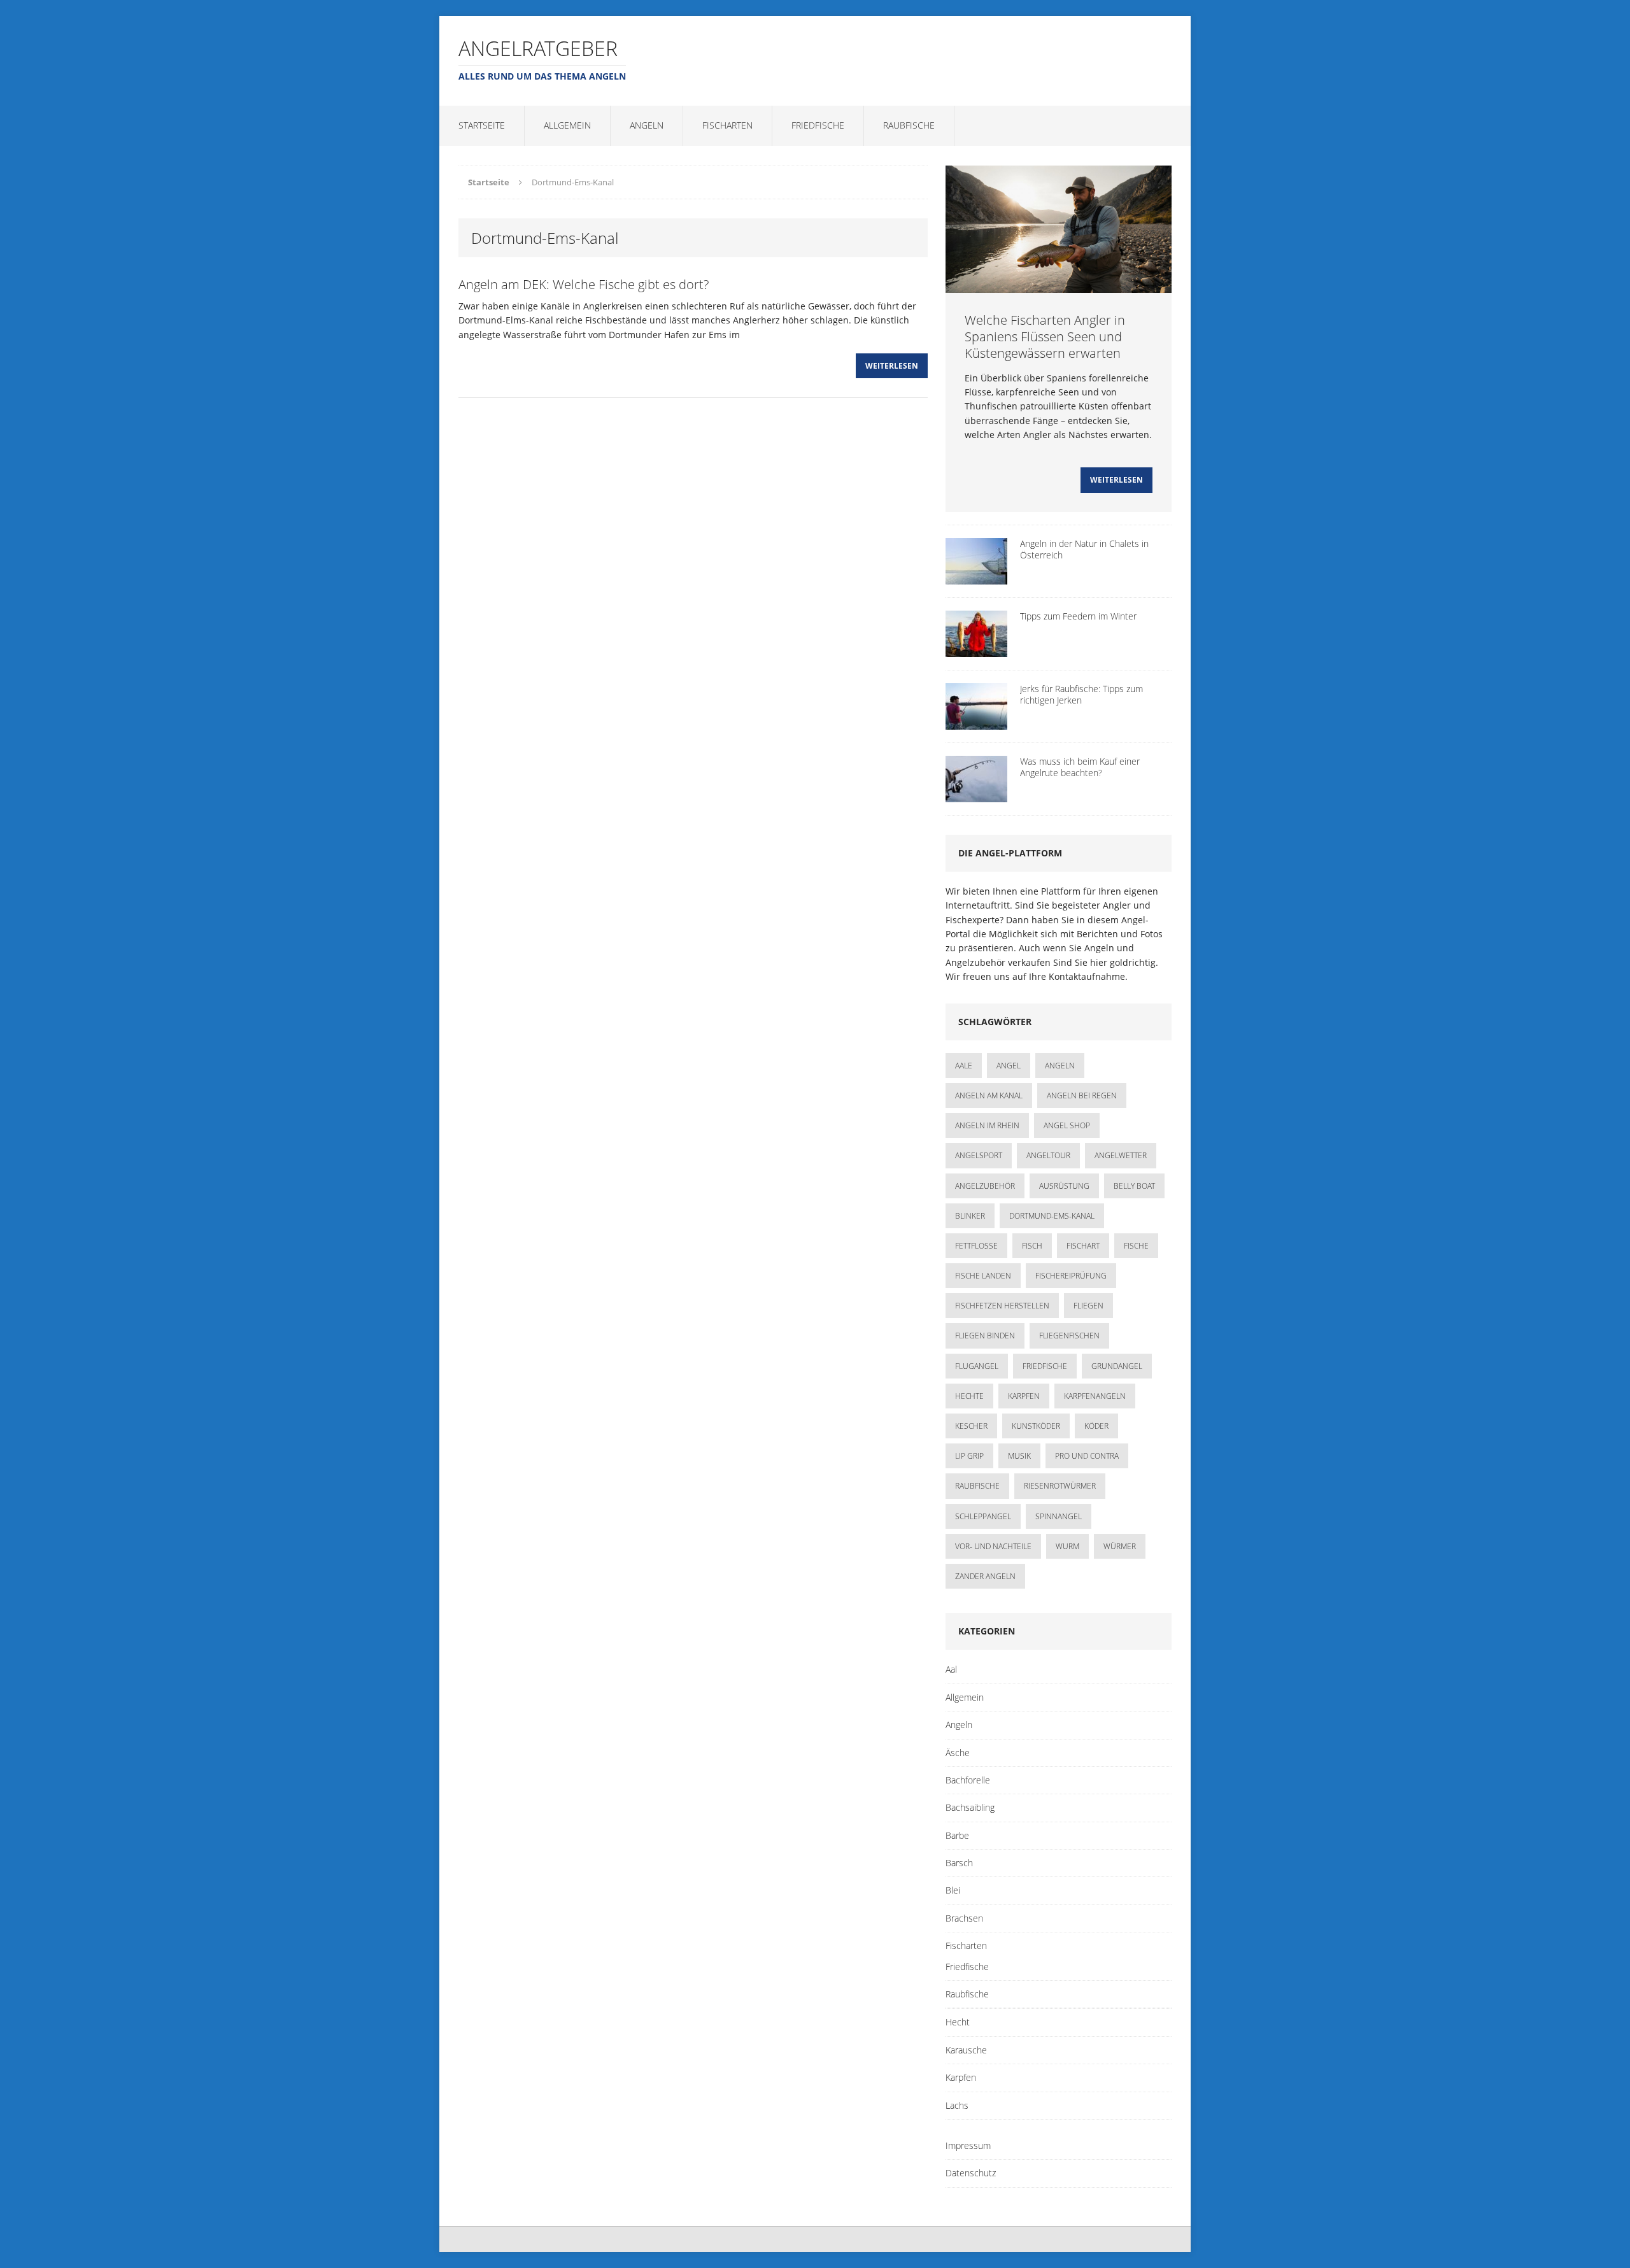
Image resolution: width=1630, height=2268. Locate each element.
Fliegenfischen (1069, 1336)
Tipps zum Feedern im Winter (1078, 616)
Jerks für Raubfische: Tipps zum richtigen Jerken (1081, 694)
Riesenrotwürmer (1060, 1486)
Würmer (1120, 1546)
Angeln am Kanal (989, 1095)
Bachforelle (968, 1780)
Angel (1009, 1066)
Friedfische (818, 125)
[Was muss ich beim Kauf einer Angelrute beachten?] (976, 794)
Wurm (1067, 1546)
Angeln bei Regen (1082, 1095)
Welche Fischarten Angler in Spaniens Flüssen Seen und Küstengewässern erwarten (1045, 337)
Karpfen (1024, 1396)
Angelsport (979, 1155)
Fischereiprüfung (1071, 1276)
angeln (1060, 1066)
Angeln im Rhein (987, 1125)
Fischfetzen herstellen (1002, 1306)
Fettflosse (976, 1246)
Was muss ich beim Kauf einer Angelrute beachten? (1080, 767)
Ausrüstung (1064, 1186)
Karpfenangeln (1095, 1396)
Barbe (957, 1835)
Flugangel (977, 1366)
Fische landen (983, 1276)
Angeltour (1048, 1155)
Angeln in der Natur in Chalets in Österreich (1084, 549)
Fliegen (1088, 1306)
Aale (964, 1066)
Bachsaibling (970, 1807)
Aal (951, 1669)
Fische (1136, 1246)
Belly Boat (1134, 1186)
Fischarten (727, 125)
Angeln (647, 125)
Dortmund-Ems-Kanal (1052, 1216)
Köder (1096, 1426)
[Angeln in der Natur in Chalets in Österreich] (976, 577)
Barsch (959, 1863)
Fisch (1032, 1246)
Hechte (969, 1396)
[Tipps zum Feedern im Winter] (976, 649)
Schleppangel (983, 1516)
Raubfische (909, 125)
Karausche (966, 2050)
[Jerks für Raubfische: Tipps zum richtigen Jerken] (976, 722)
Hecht (958, 2022)
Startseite (482, 125)
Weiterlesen (892, 366)
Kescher (971, 1426)
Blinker (970, 1216)
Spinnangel (1059, 1516)
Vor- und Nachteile (993, 1546)
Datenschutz (971, 2173)
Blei (953, 1890)
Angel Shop (1067, 1125)
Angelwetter (1121, 1155)
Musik (1019, 1456)
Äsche (958, 1753)
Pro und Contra (1087, 1456)
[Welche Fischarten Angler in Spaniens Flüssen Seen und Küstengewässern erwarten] (1059, 285)
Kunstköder (1036, 1426)
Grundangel (1117, 1366)
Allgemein (567, 125)
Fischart (1083, 1246)
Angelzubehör (985, 1186)
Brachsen (964, 1918)
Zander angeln (985, 1576)
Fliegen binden (985, 1336)
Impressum (968, 2145)
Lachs (957, 2105)
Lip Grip (969, 1456)
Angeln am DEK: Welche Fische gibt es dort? (584, 284)
